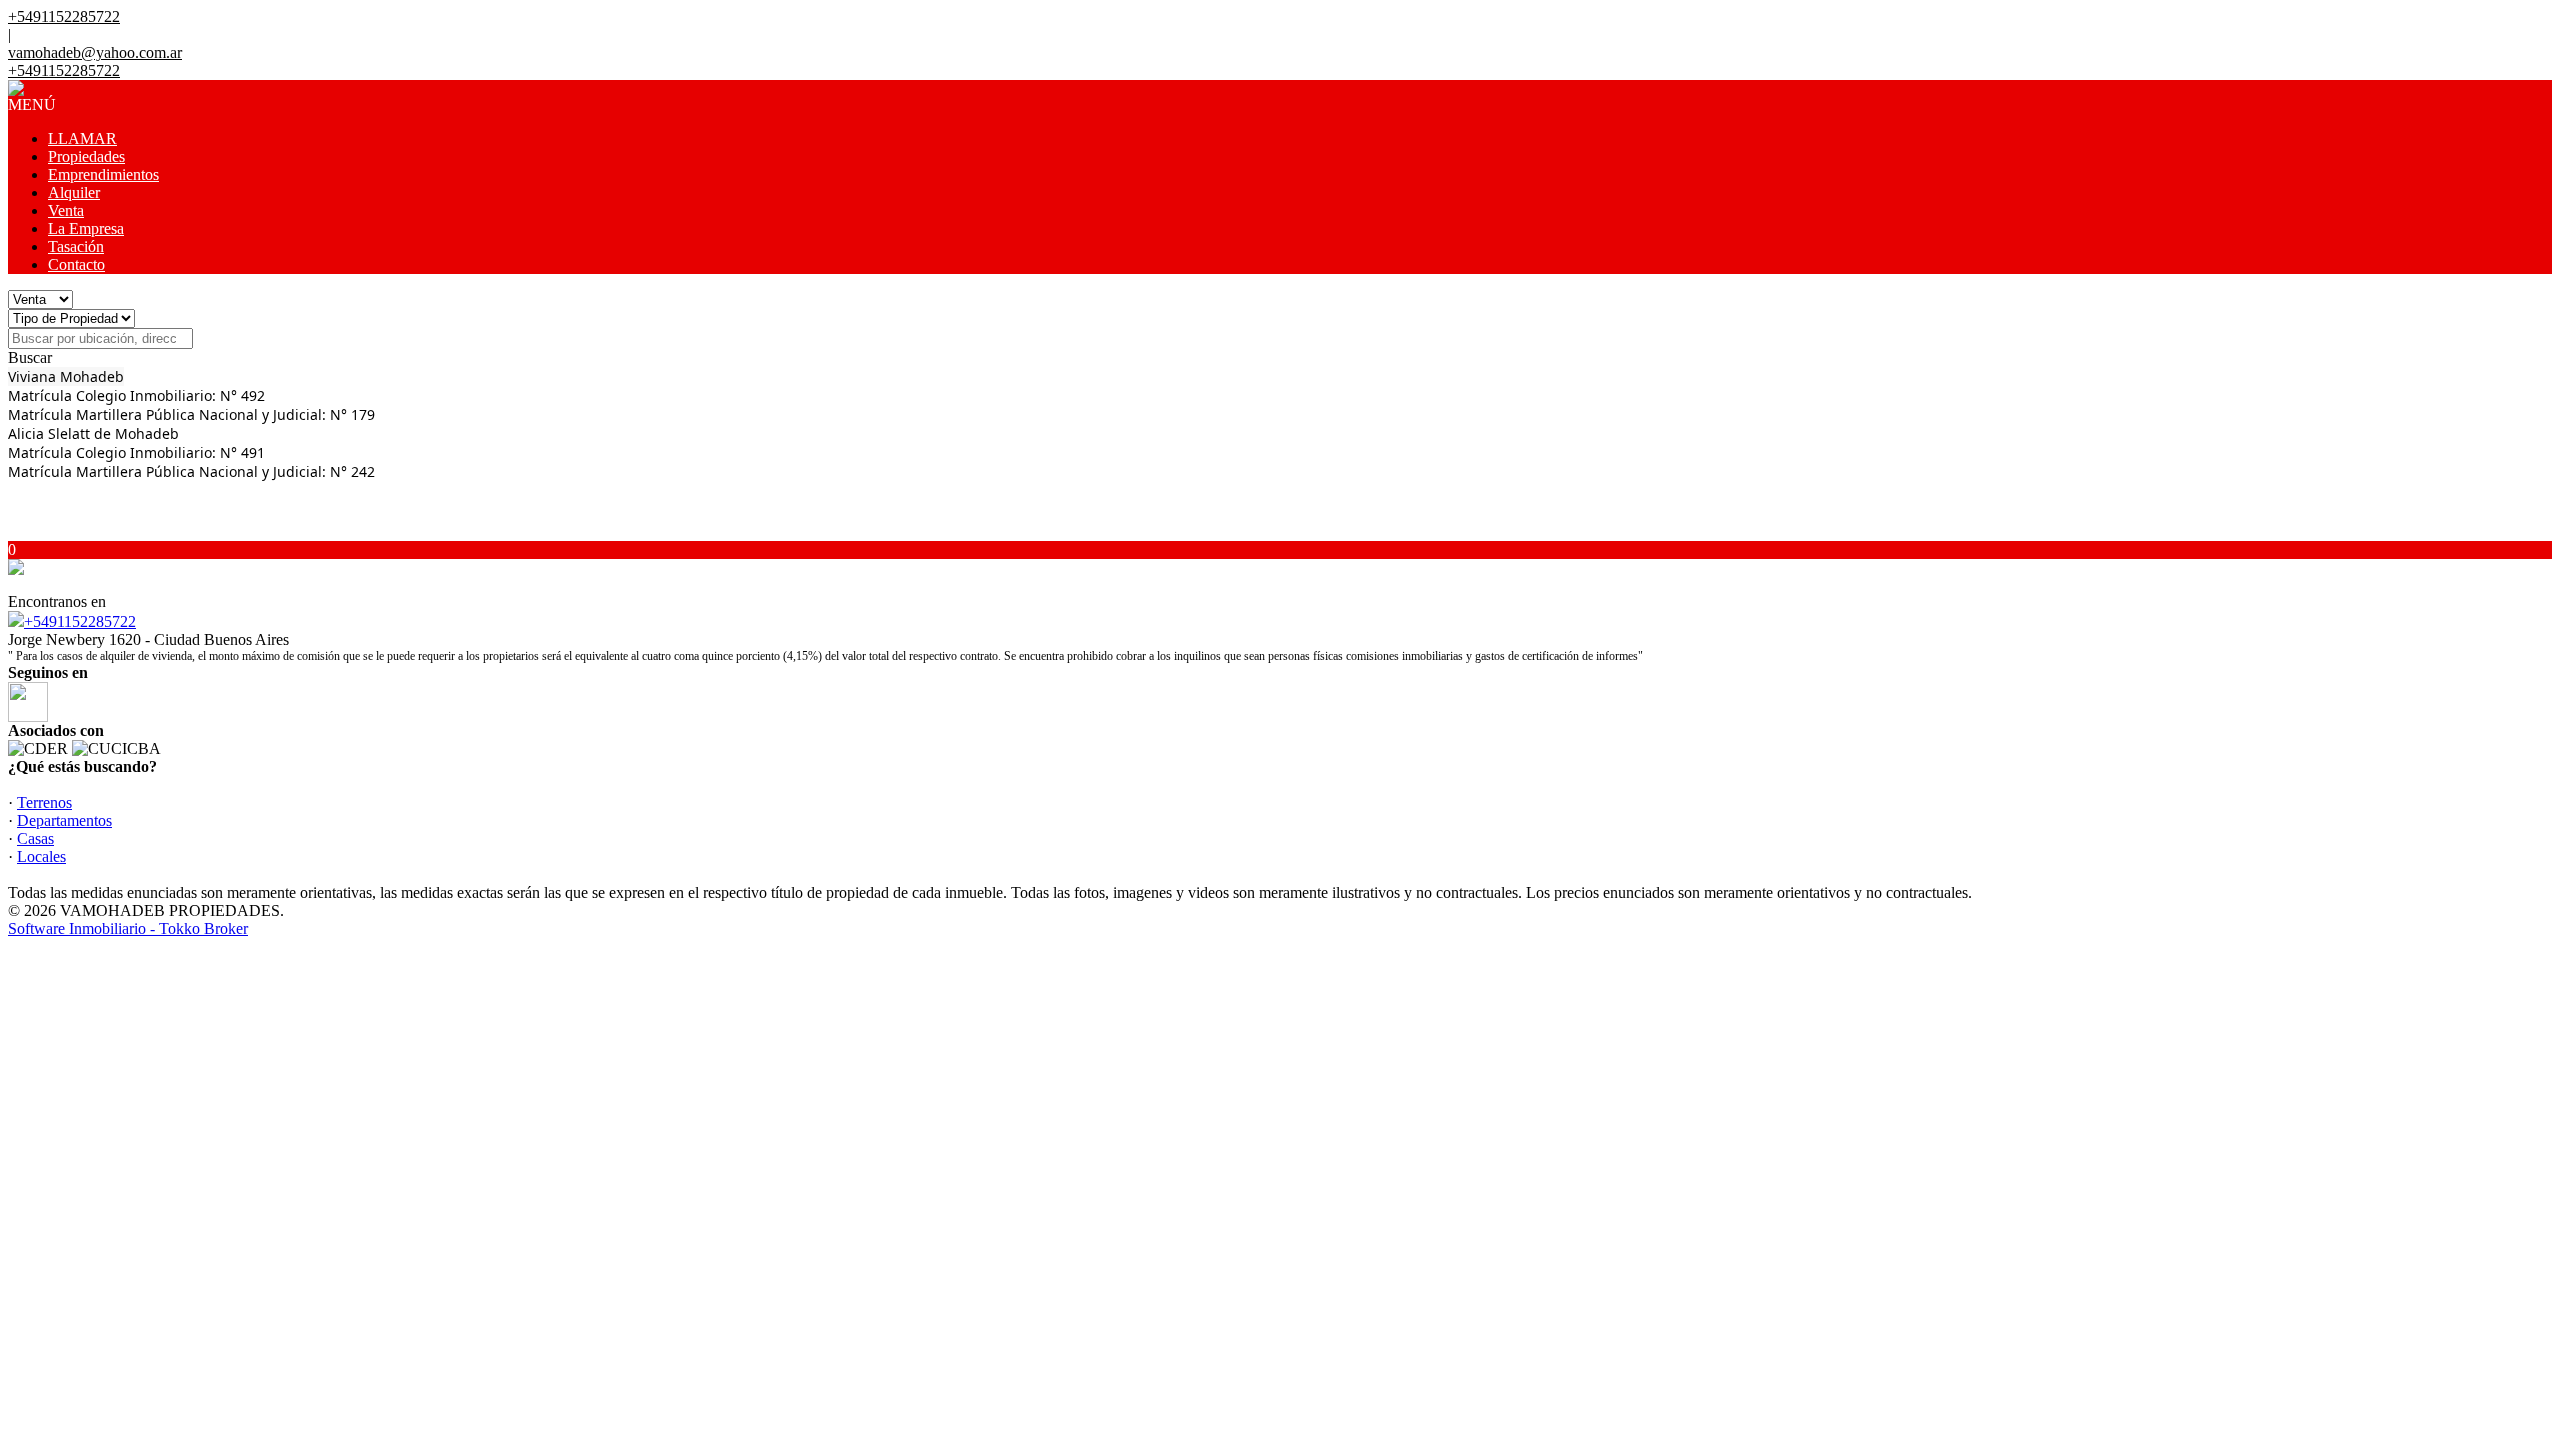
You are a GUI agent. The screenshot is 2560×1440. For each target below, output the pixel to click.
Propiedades (86, 156)
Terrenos (44, 802)
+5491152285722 (80, 621)
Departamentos (64, 820)
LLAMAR (82, 138)
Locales (41, 856)
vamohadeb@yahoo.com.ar (95, 52)
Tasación (76, 246)
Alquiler (74, 192)
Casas (35, 838)
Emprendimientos (103, 174)
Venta (66, 210)
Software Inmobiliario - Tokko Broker (128, 928)
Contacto (76, 264)
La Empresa (86, 228)
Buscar (30, 357)
